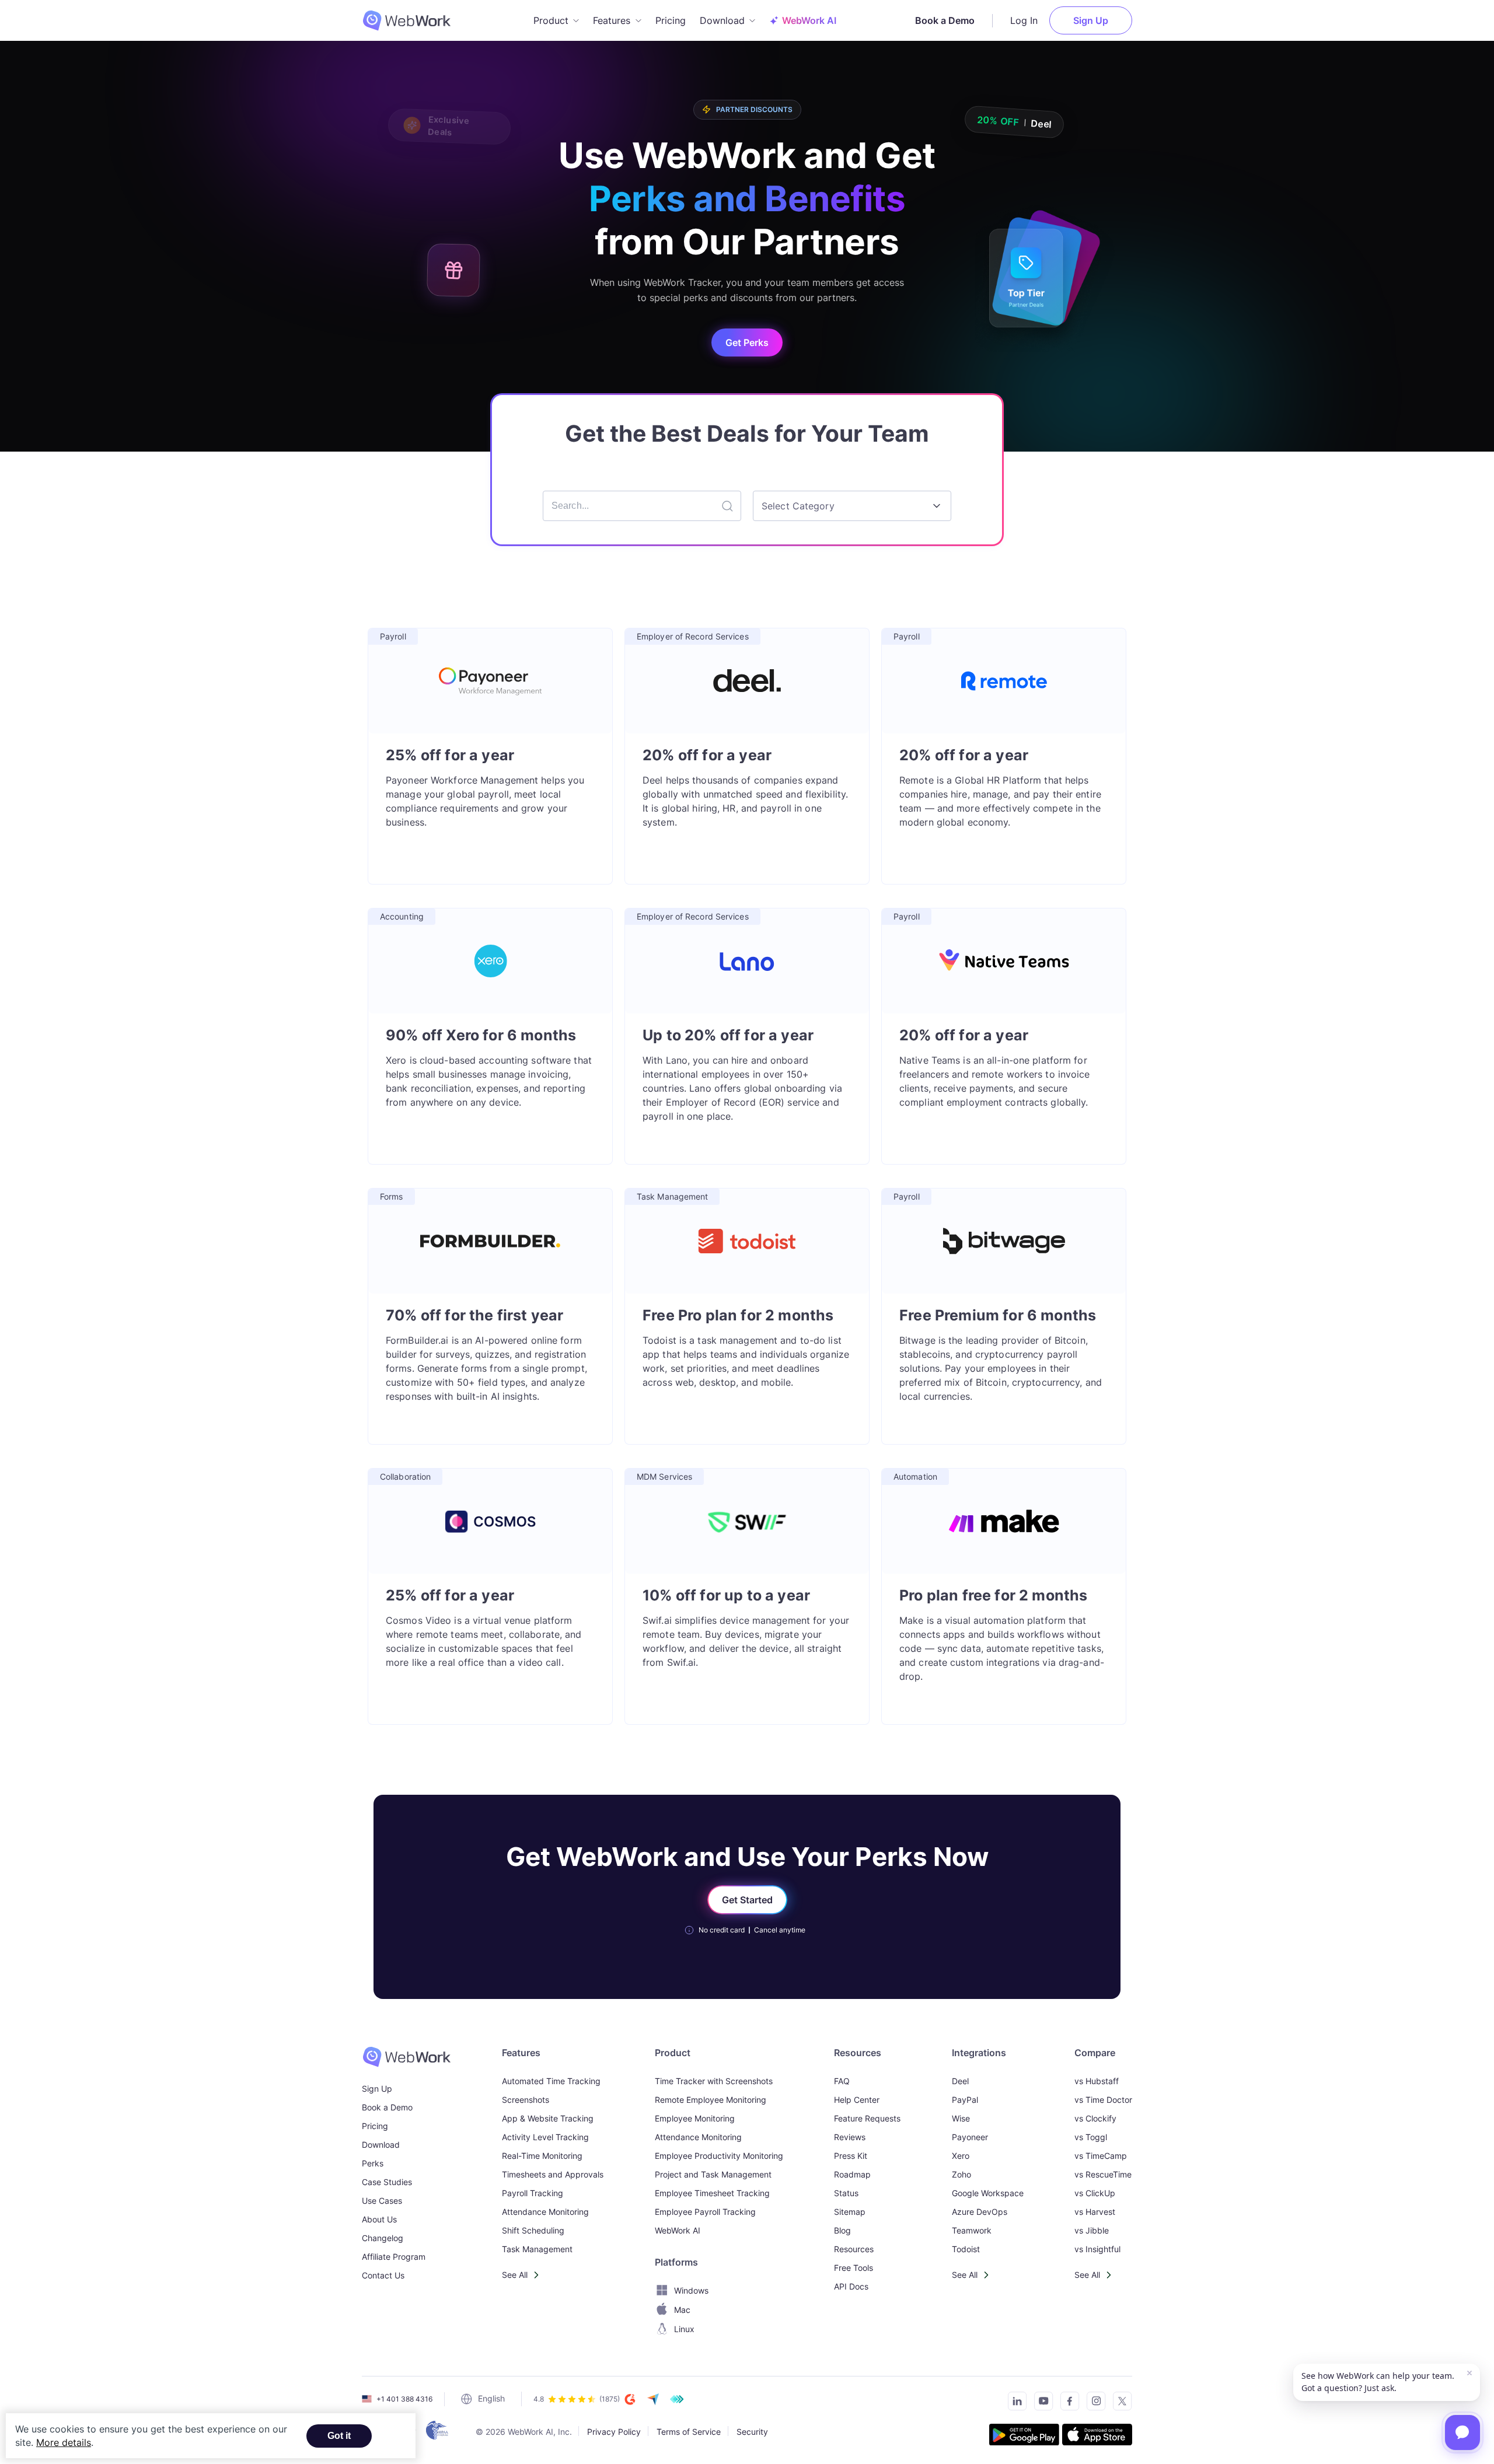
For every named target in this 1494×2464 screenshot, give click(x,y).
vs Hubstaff (1097, 2081)
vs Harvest (1095, 2212)
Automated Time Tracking (551, 2081)
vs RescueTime (1103, 2174)
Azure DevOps (980, 2212)
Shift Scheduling (533, 2230)
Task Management (537, 2249)
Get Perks (747, 342)
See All (515, 2275)
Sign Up (1091, 20)
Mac (682, 2310)
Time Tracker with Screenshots (714, 2081)
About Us (379, 2219)
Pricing (671, 20)
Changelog (383, 2238)
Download (381, 2145)
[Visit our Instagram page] (1093, 2403)
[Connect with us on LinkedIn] (1014, 2403)
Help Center (857, 2100)
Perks (373, 2163)
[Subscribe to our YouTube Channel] (1040, 2403)
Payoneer (970, 2137)
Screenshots (526, 2100)
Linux (684, 2329)
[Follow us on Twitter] (1119, 2403)
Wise (961, 2118)
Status (846, 2193)
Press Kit (851, 2156)
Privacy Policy (614, 2431)
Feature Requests (867, 2118)
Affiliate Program (394, 2257)
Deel (960, 2081)
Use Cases (382, 2201)
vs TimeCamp (1101, 2156)
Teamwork (972, 2230)
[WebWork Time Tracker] (406, 2057)
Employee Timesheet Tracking (712, 2193)
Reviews (850, 2137)
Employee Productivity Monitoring (719, 2156)
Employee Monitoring (695, 2118)
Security (752, 2431)
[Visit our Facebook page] (1067, 2403)
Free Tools (854, 2268)
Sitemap (850, 2212)
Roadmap (852, 2174)
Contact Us (383, 2275)
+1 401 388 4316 (404, 2399)
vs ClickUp (1095, 2193)
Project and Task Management (713, 2174)
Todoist (966, 2249)
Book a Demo (945, 20)
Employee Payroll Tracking (705, 2212)
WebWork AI (678, 2230)
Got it (339, 2436)
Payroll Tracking (533, 2193)
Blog (842, 2230)
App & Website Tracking (548, 2118)
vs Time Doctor (1103, 2100)
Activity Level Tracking (545, 2137)
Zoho (961, 2174)
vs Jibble (1092, 2230)
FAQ (842, 2081)
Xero (961, 2156)
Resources (854, 2249)
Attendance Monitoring (545, 2212)
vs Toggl (1091, 2137)
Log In (1024, 20)
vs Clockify (1095, 2118)
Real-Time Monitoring (542, 2156)
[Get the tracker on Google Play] (1024, 2436)
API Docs (851, 2286)
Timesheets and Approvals (553, 2174)
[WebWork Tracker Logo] (414, 20)
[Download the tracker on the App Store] (1097, 2436)
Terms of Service (689, 2431)
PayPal (965, 2100)
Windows (691, 2290)
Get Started (747, 1900)
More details (64, 2442)
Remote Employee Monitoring (711, 2100)
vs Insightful (1097, 2249)
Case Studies (387, 2182)
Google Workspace (988, 2193)
